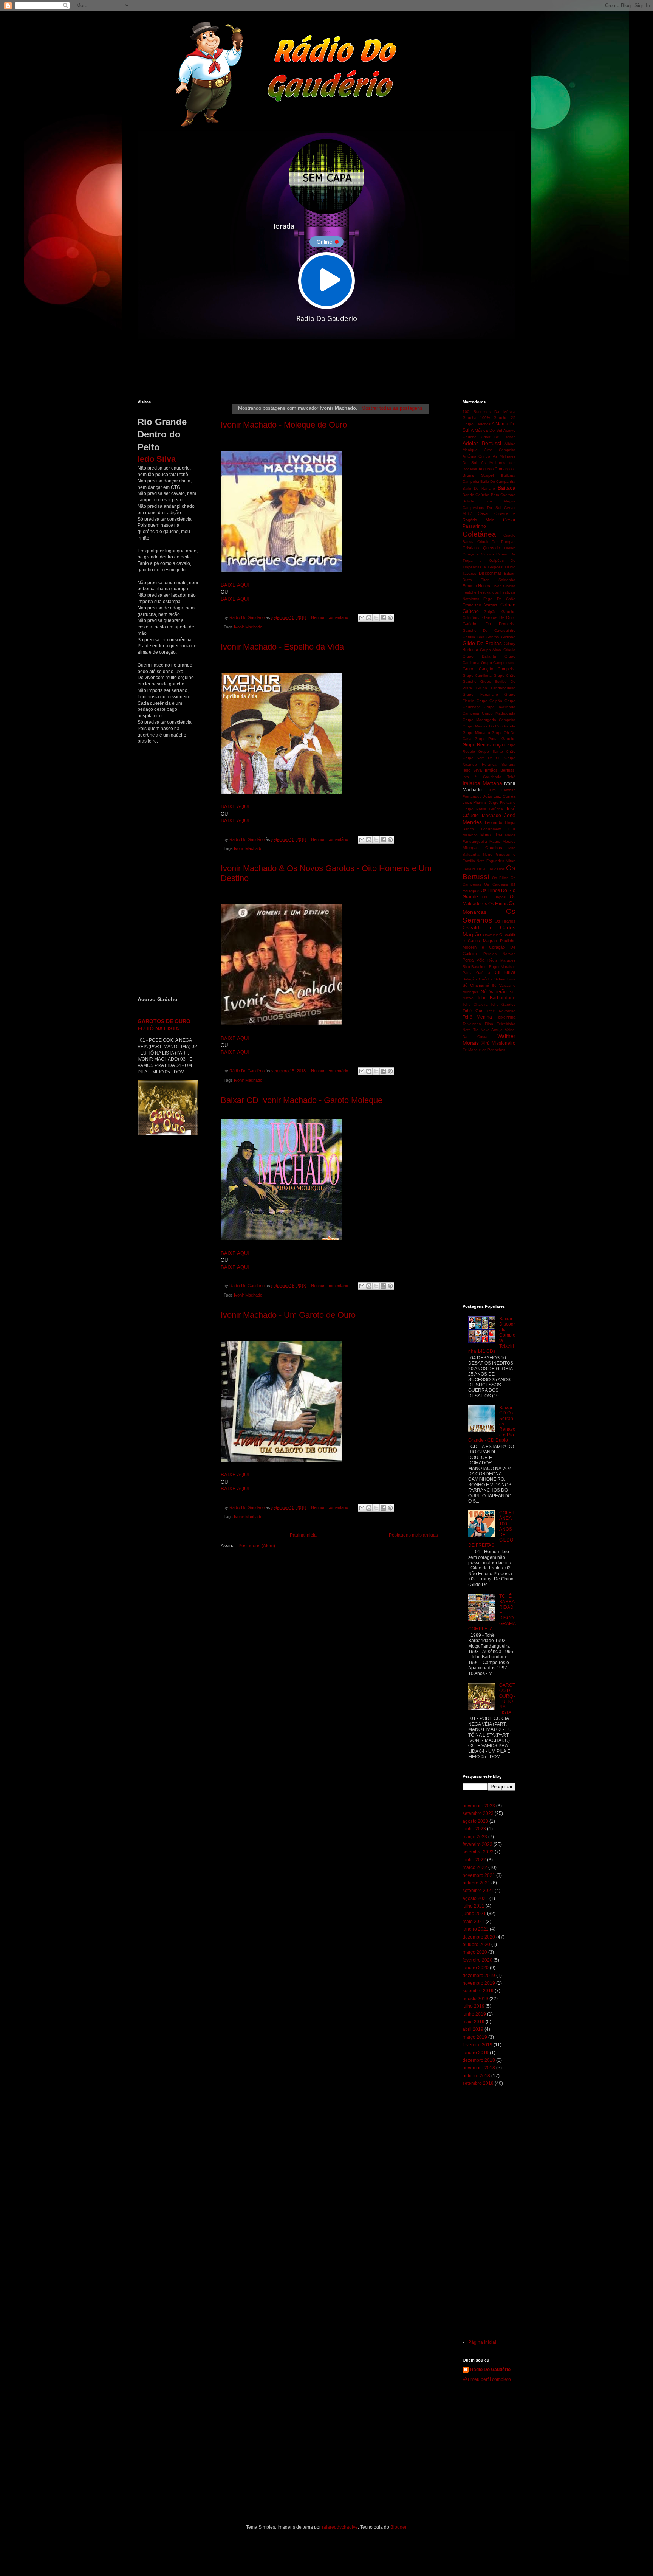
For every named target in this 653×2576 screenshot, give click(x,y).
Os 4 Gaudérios (491, 869)
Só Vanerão (494, 992)
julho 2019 (474, 2006)
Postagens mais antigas (413, 1535)
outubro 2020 (476, 1945)
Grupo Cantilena (477, 675)
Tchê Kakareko (501, 1011)
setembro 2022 (478, 1852)
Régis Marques (501, 960)
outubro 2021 (476, 1883)
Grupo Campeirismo (498, 663)
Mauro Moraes (502, 841)
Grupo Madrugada (499, 713)
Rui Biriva (504, 972)
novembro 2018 (479, 2068)
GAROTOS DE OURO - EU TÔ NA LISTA (507, 1699)
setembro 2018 (478, 2083)
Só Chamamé (476, 985)
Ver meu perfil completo (487, 2379)
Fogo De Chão (499, 599)
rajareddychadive (340, 2527)
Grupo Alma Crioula (498, 650)
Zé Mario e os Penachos (484, 1050)
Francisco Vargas (480, 605)
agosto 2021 (475, 1898)
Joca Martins (475, 802)
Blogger (398, 2527)
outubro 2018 (476, 2076)
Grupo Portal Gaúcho (495, 739)
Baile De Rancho (479, 488)
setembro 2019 (478, 1991)
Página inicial (304, 1535)
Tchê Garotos (503, 1004)
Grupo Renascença (483, 745)
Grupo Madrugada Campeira (489, 720)
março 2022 (475, 1867)
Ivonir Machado (248, 627)
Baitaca (507, 488)
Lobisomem (491, 829)
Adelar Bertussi (482, 443)
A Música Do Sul (486, 430)
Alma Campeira (500, 450)
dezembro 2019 (479, 1976)
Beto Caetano (503, 495)
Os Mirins (498, 904)
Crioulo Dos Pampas (496, 542)
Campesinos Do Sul (482, 508)
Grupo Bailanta (479, 656)
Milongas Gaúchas (482, 848)
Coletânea (479, 534)
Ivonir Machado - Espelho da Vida (282, 647)
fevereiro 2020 (477, 1960)
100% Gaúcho (494, 418)
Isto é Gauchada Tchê (489, 777)
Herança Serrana (499, 764)
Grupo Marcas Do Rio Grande (489, 726)
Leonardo (494, 822)
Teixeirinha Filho (478, 1024)
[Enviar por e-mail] (362, 618)
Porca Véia (474, 960)
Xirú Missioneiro (499, 1043)
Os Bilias (500, 878)
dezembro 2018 (479, 2060)
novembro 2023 (479, 1806)
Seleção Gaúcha (478, 979)
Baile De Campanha (498, 482)
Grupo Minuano (476, 733)
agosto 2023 (475, 1821)
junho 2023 (474, 1829)
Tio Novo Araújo (488, 1030)
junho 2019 (474, 2014)
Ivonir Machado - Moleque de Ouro (284, 425)
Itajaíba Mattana (482, 783)
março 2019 (475, 2037)
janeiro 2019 (476, 2053)
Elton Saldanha (498, 580)
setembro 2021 (478, 1891)
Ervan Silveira (504, 586)
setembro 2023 (478, 1813)
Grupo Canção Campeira (489, 669)
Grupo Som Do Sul (482, 758)
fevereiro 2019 (477, 2045)
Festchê (470, 592)
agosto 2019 (475, 1999)
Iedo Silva (472, 770)
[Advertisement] (321, 369)
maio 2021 (474, 1922)
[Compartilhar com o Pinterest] (390, 618)
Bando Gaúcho (476, 495)
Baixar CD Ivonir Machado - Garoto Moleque (302, 1100)
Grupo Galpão (490, 701)
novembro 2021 (479, 1875)
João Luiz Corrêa (499, 796)
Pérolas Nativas (500, 954)
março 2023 (475, 1837)
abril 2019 (473, 2029)
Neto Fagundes (490, 861)
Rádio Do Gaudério (490, 2370)
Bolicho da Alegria (489, 501)
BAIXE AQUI (235, 585)
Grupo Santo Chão (497, 751)
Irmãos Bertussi (500, 770)
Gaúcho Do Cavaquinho (489, 630)
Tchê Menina (477, 1017)
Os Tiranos (505, 921)
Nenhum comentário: (331, 617)
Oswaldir (490, 935)
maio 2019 (474, 2022)
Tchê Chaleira (475, 1004)
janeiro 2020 (476, 1968)
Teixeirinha (506, 1017)
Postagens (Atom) (257, 1546)
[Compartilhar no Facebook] (383, 618)
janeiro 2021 (476, 1929)
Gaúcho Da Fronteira (489, 624)
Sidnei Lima (505, 979)
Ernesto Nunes (476, 586)
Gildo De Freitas (482, 643)
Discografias (490, 573)
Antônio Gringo (476, 456)
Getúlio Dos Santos (481, 637)
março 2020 (475, 1952)
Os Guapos (494, 897)
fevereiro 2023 (477, 1844)
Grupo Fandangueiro (496, 688)
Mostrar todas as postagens (392, 408)
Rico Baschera (475, 967)
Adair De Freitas (498, 437)
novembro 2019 (479, 1983)
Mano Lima (491, 835)
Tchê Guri (473, 1011)
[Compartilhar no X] (376, 618)
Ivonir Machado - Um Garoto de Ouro (288, 1315)
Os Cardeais (496, 884)
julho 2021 (474, 1906)
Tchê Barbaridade (496, 998)
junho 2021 (474, 1914)
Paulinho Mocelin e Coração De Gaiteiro (489, 947)
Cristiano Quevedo (481, 548)
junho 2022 (474, 1860)
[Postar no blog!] (369, 618)
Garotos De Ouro (499, 617)
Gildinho (508, 637)
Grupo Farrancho (480, 694)
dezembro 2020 (479, 1937)
